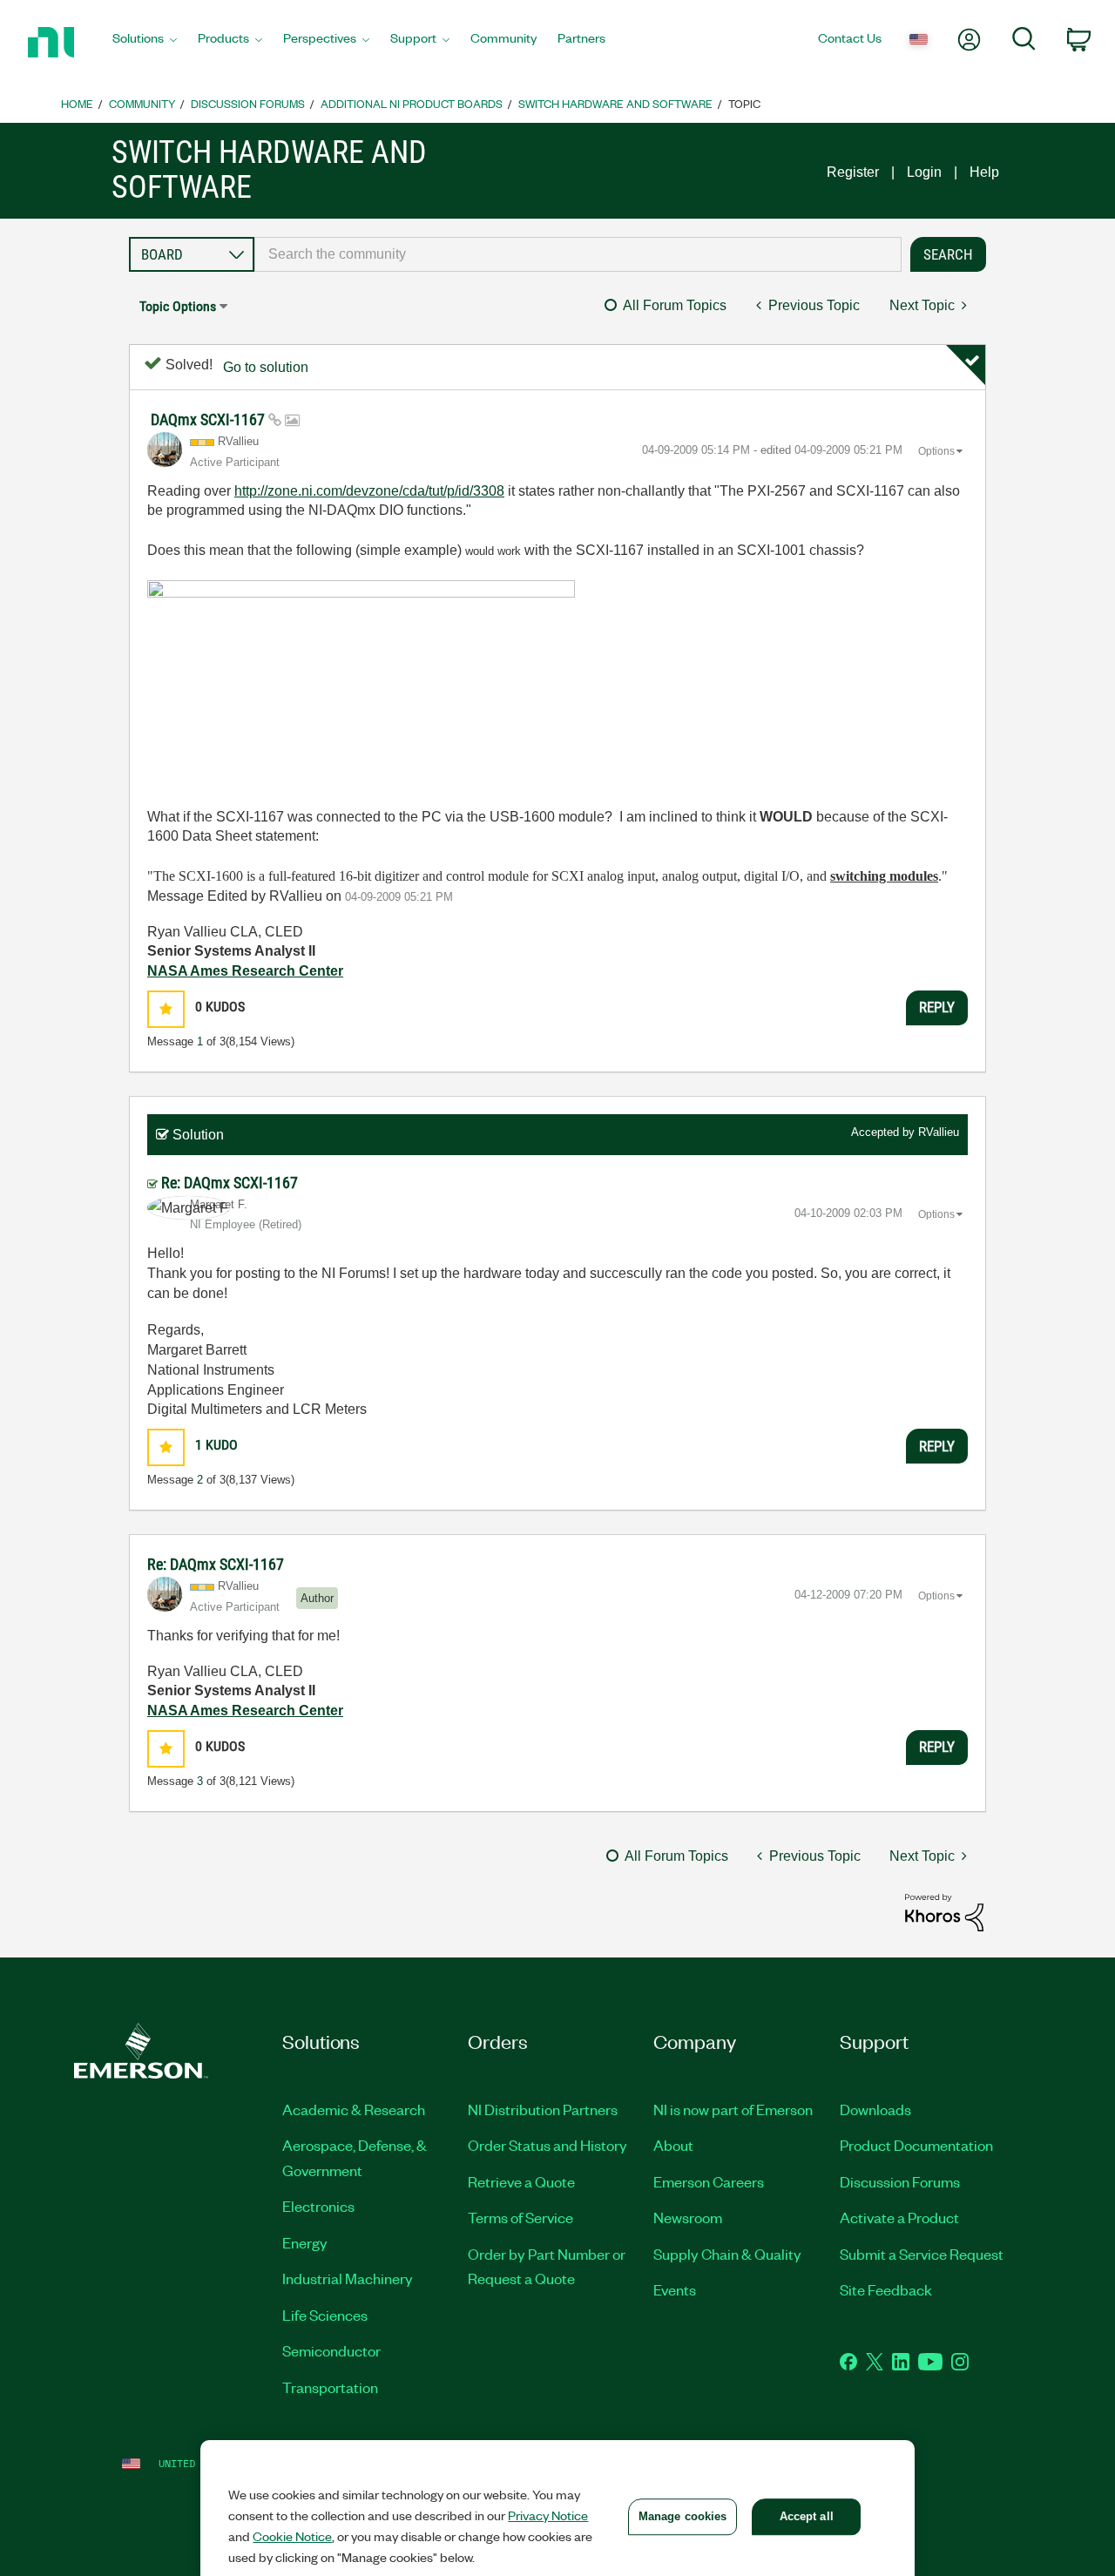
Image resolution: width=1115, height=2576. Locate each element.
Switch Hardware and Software (615, 103)
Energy (305, 2242)
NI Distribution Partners (543, 2109)
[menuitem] (145, 43)
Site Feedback (886, 2289)
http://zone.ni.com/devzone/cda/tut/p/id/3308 (369, 491)
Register (853, 172)
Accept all (807, 2516)
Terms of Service (520, 2217)
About (673, 2145)
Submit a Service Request (922, 2254)
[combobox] (578, 254)
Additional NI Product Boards (412, 103)
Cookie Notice (292, 2536)
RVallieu (939, 1132)
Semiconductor (331, 2350)
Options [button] (936, 451)
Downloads (875, 2109)
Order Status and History (547, 2145)
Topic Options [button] (178, 306)
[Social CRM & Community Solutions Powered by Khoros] (944, 1912)
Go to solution (266, 367)
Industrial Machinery (348, 2278)
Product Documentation (916, 2145)
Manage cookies (683, 2516)
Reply (937, 1007)
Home (77, 103)
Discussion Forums (248, 103)
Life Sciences (325, 2315)
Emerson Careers (709, 2181)
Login (924, 172)
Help (984, 172)
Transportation (330, 2387)
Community (142, 103)
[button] (166, 1009)
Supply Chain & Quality (727, 2254)
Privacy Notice (548, 2515)
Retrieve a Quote (521, 2181)
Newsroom (688, 2217)
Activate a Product (899, 2217)
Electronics (318, 2206)
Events (675, 2289)
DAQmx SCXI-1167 (209, 419)
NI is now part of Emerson (733, 2109)
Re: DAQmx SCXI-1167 (230, 1183)
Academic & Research (354, 2109)
